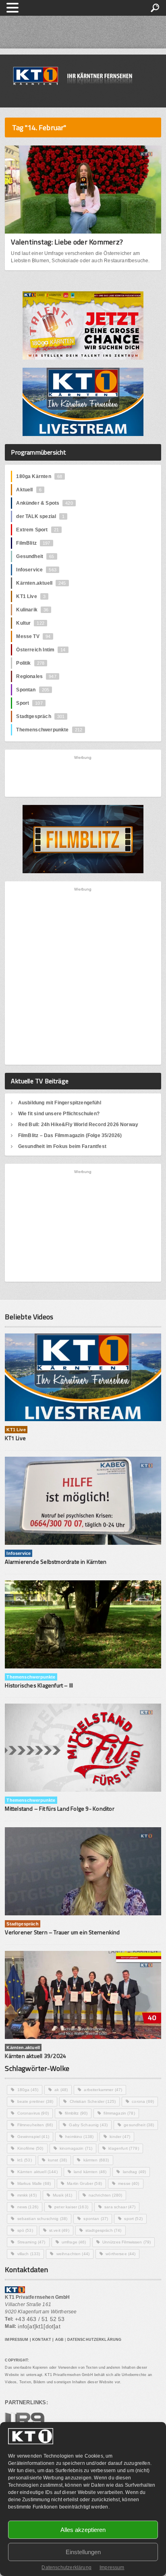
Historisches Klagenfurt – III (39, 1685)
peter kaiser (71, 2207)
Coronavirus (33, 2113)
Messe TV (33, 636)
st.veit (59, 2230)
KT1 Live (31, 596)
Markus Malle (34, 2183)
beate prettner (35, 2101)
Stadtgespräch (40, 716)
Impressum (112, 2568)
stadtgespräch (104, 2230)
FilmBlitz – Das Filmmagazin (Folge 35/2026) (70, 1135)
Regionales (36, 676)
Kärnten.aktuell (41, 583)
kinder (120, 2137)
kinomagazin (76, 2148)
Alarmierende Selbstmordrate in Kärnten (56, 1562)
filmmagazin (119, 2113)
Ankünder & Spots (44, 503)
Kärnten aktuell (37, 2172)
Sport (29, 703)
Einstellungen (83, 2552)
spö (25, 2230)
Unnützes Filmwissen (127, 2242)
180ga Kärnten (39, 476)
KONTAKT (42, 2340)
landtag (135, 2172)
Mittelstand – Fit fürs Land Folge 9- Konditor (59, 1808)
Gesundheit (35, 556)
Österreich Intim (41, 650)
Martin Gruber (84, 2183)
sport (133, 2219)
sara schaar (120, 2207)
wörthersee (120, 2254)
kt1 (25, 2160)
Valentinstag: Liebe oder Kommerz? (67, 242)
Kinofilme (30, 2148)
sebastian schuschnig (43, 2219)
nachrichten (106, 2195)
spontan (96, 2219)
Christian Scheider (93, 2101)
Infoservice (36, 570)
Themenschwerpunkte (49, 730)
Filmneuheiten (35, 2125)
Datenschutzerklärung (66, 2568)
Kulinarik (32, 610)
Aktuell (29, 490)
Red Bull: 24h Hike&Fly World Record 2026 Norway (78, 1125)
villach (29, 2254)
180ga (28, 2090)
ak (61, 2090)
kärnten (96, 2160)
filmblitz (76, 2113)
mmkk (27, 2195)
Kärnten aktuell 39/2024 (35, 2056)
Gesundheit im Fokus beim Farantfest (62, 1146)
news (28, 2207)
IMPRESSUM (17, 2340)
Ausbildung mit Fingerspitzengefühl (60, 1103)
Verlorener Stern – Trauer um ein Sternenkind (62, 1932)
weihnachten (73, 2254)
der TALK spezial (40, 516)
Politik (30, 663)
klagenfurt (123, 2148)
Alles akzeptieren (83, 2530)
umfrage (74, 2242)
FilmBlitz (33, 543)
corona (143, 2101)
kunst (58, 2160)
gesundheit (139, 2125)
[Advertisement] (83, 776)
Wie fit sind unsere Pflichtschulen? (59, 1114)
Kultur (30, 623)
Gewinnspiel (33, 2137)
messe (129, 2183)
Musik (63, 2195)
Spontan (33, 690)
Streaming (31, 2242)
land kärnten (90, 2172)
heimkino (79, 2137)
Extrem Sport (37, 530)
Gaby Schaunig (88, 2125)
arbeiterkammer (103, 2090)
